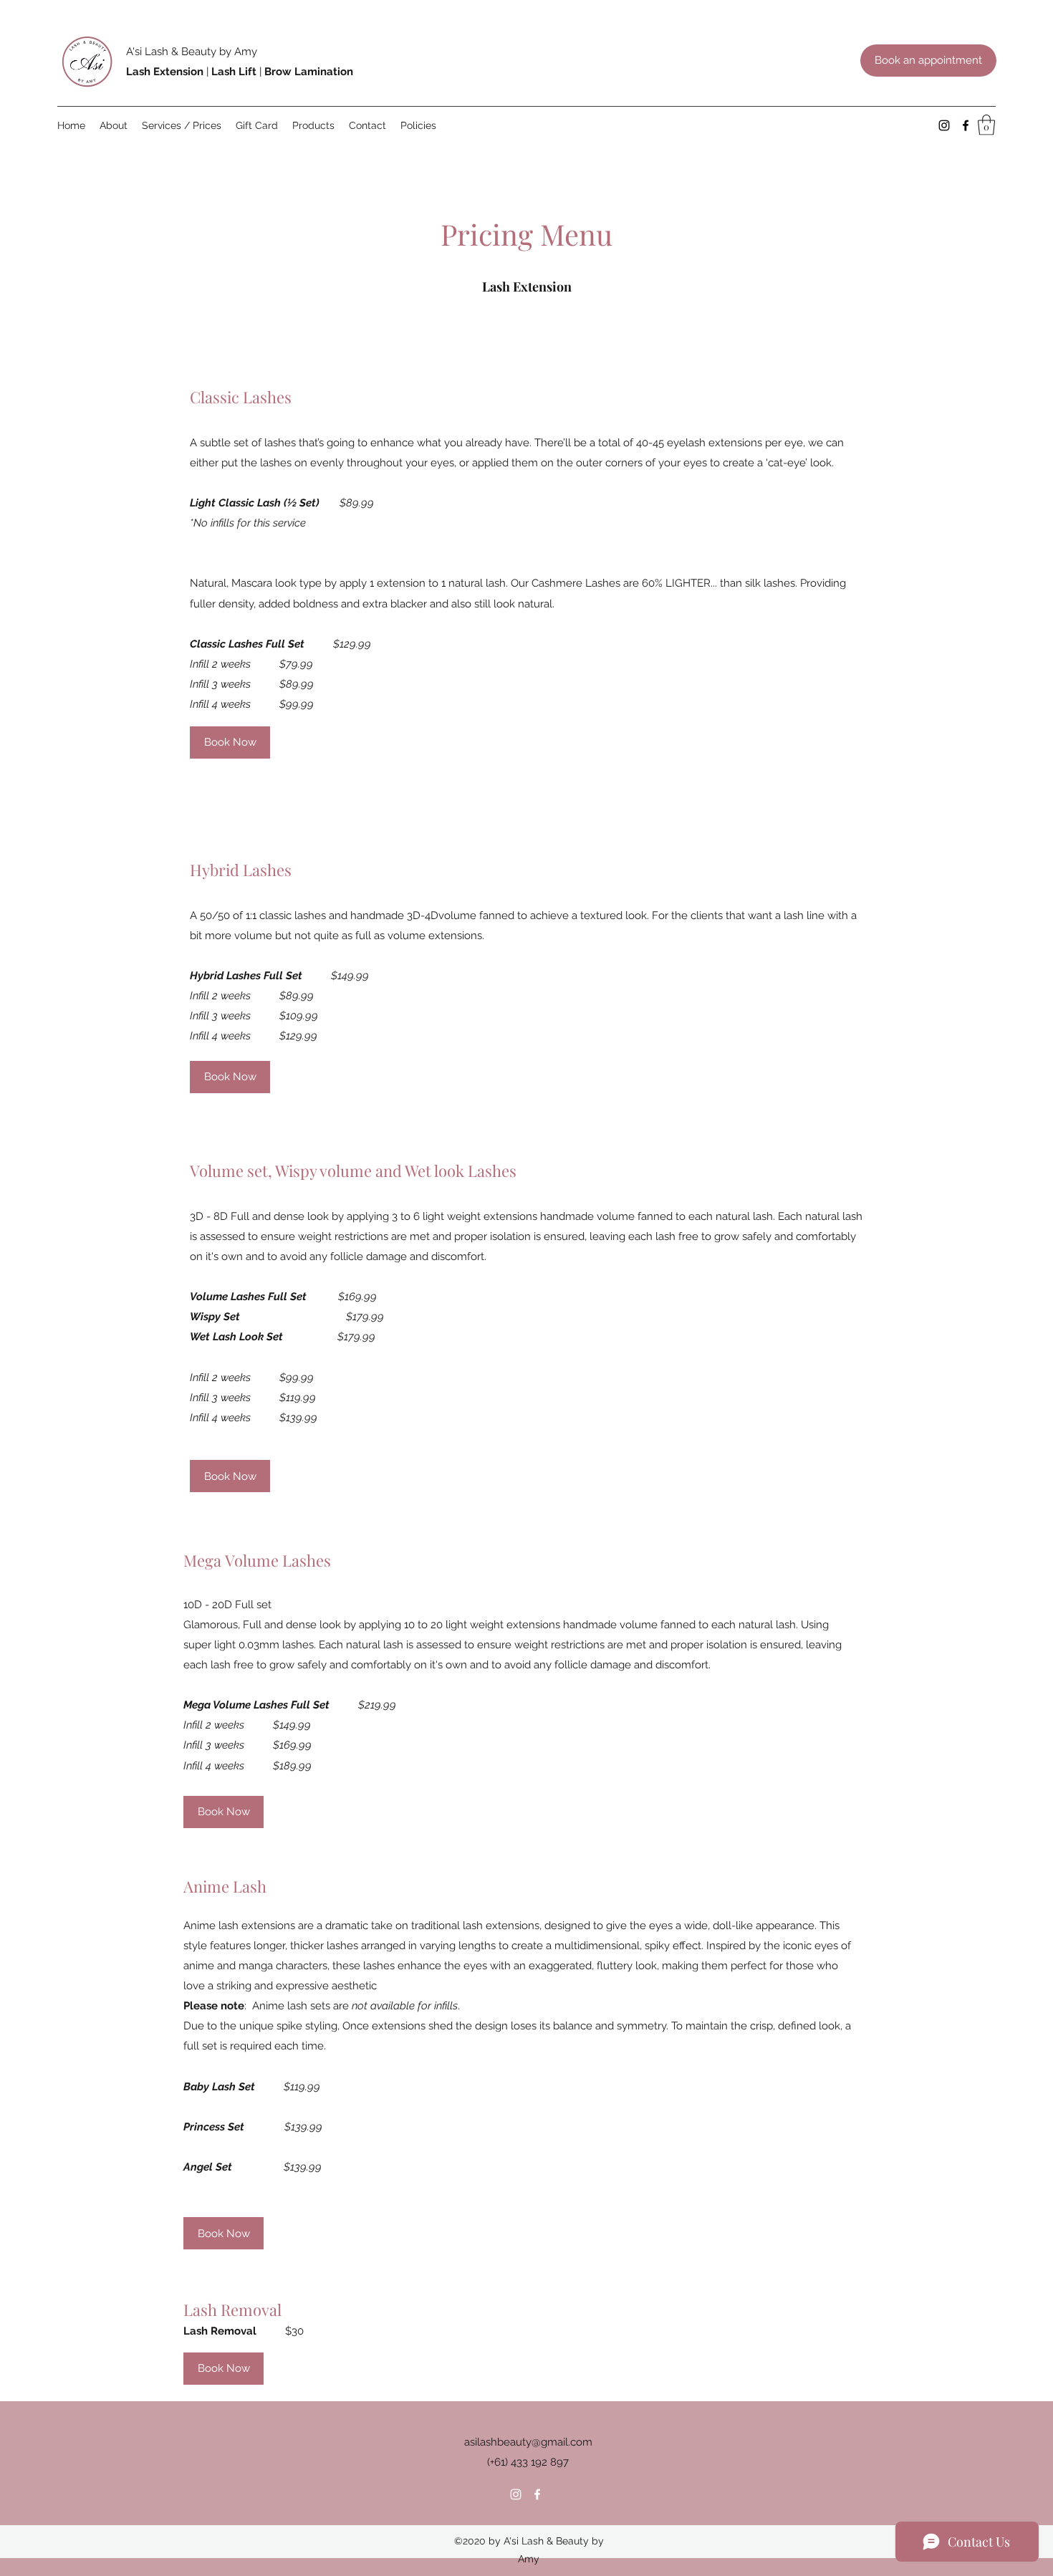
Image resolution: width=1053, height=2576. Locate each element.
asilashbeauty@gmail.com (528, 2442)
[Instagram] (944, 125)
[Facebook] (966, 125)
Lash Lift (234, 72)
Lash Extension (165, 72)
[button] (986, 125)
